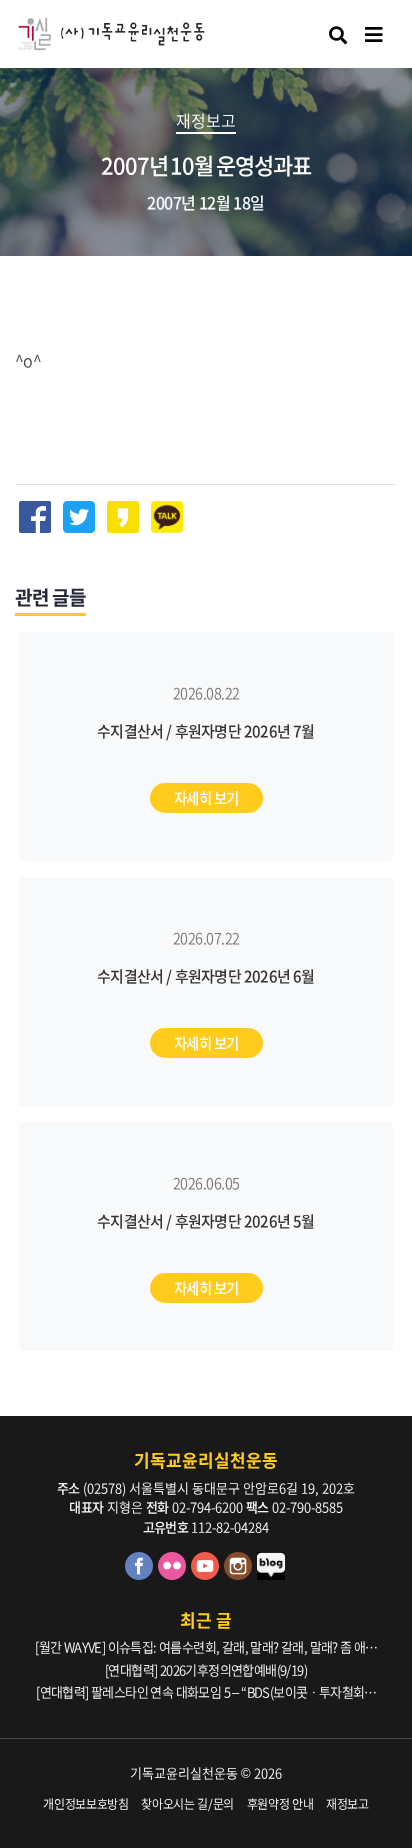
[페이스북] (141, 1574)
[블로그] (272, 1574)
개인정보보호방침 (85, 1804)
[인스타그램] (240, 1574)
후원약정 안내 (280, 1804)
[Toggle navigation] (374, 34)
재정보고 (347, 1804)
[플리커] (174, 1574)
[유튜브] (207, 1574)
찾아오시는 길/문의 (187, 1804)
